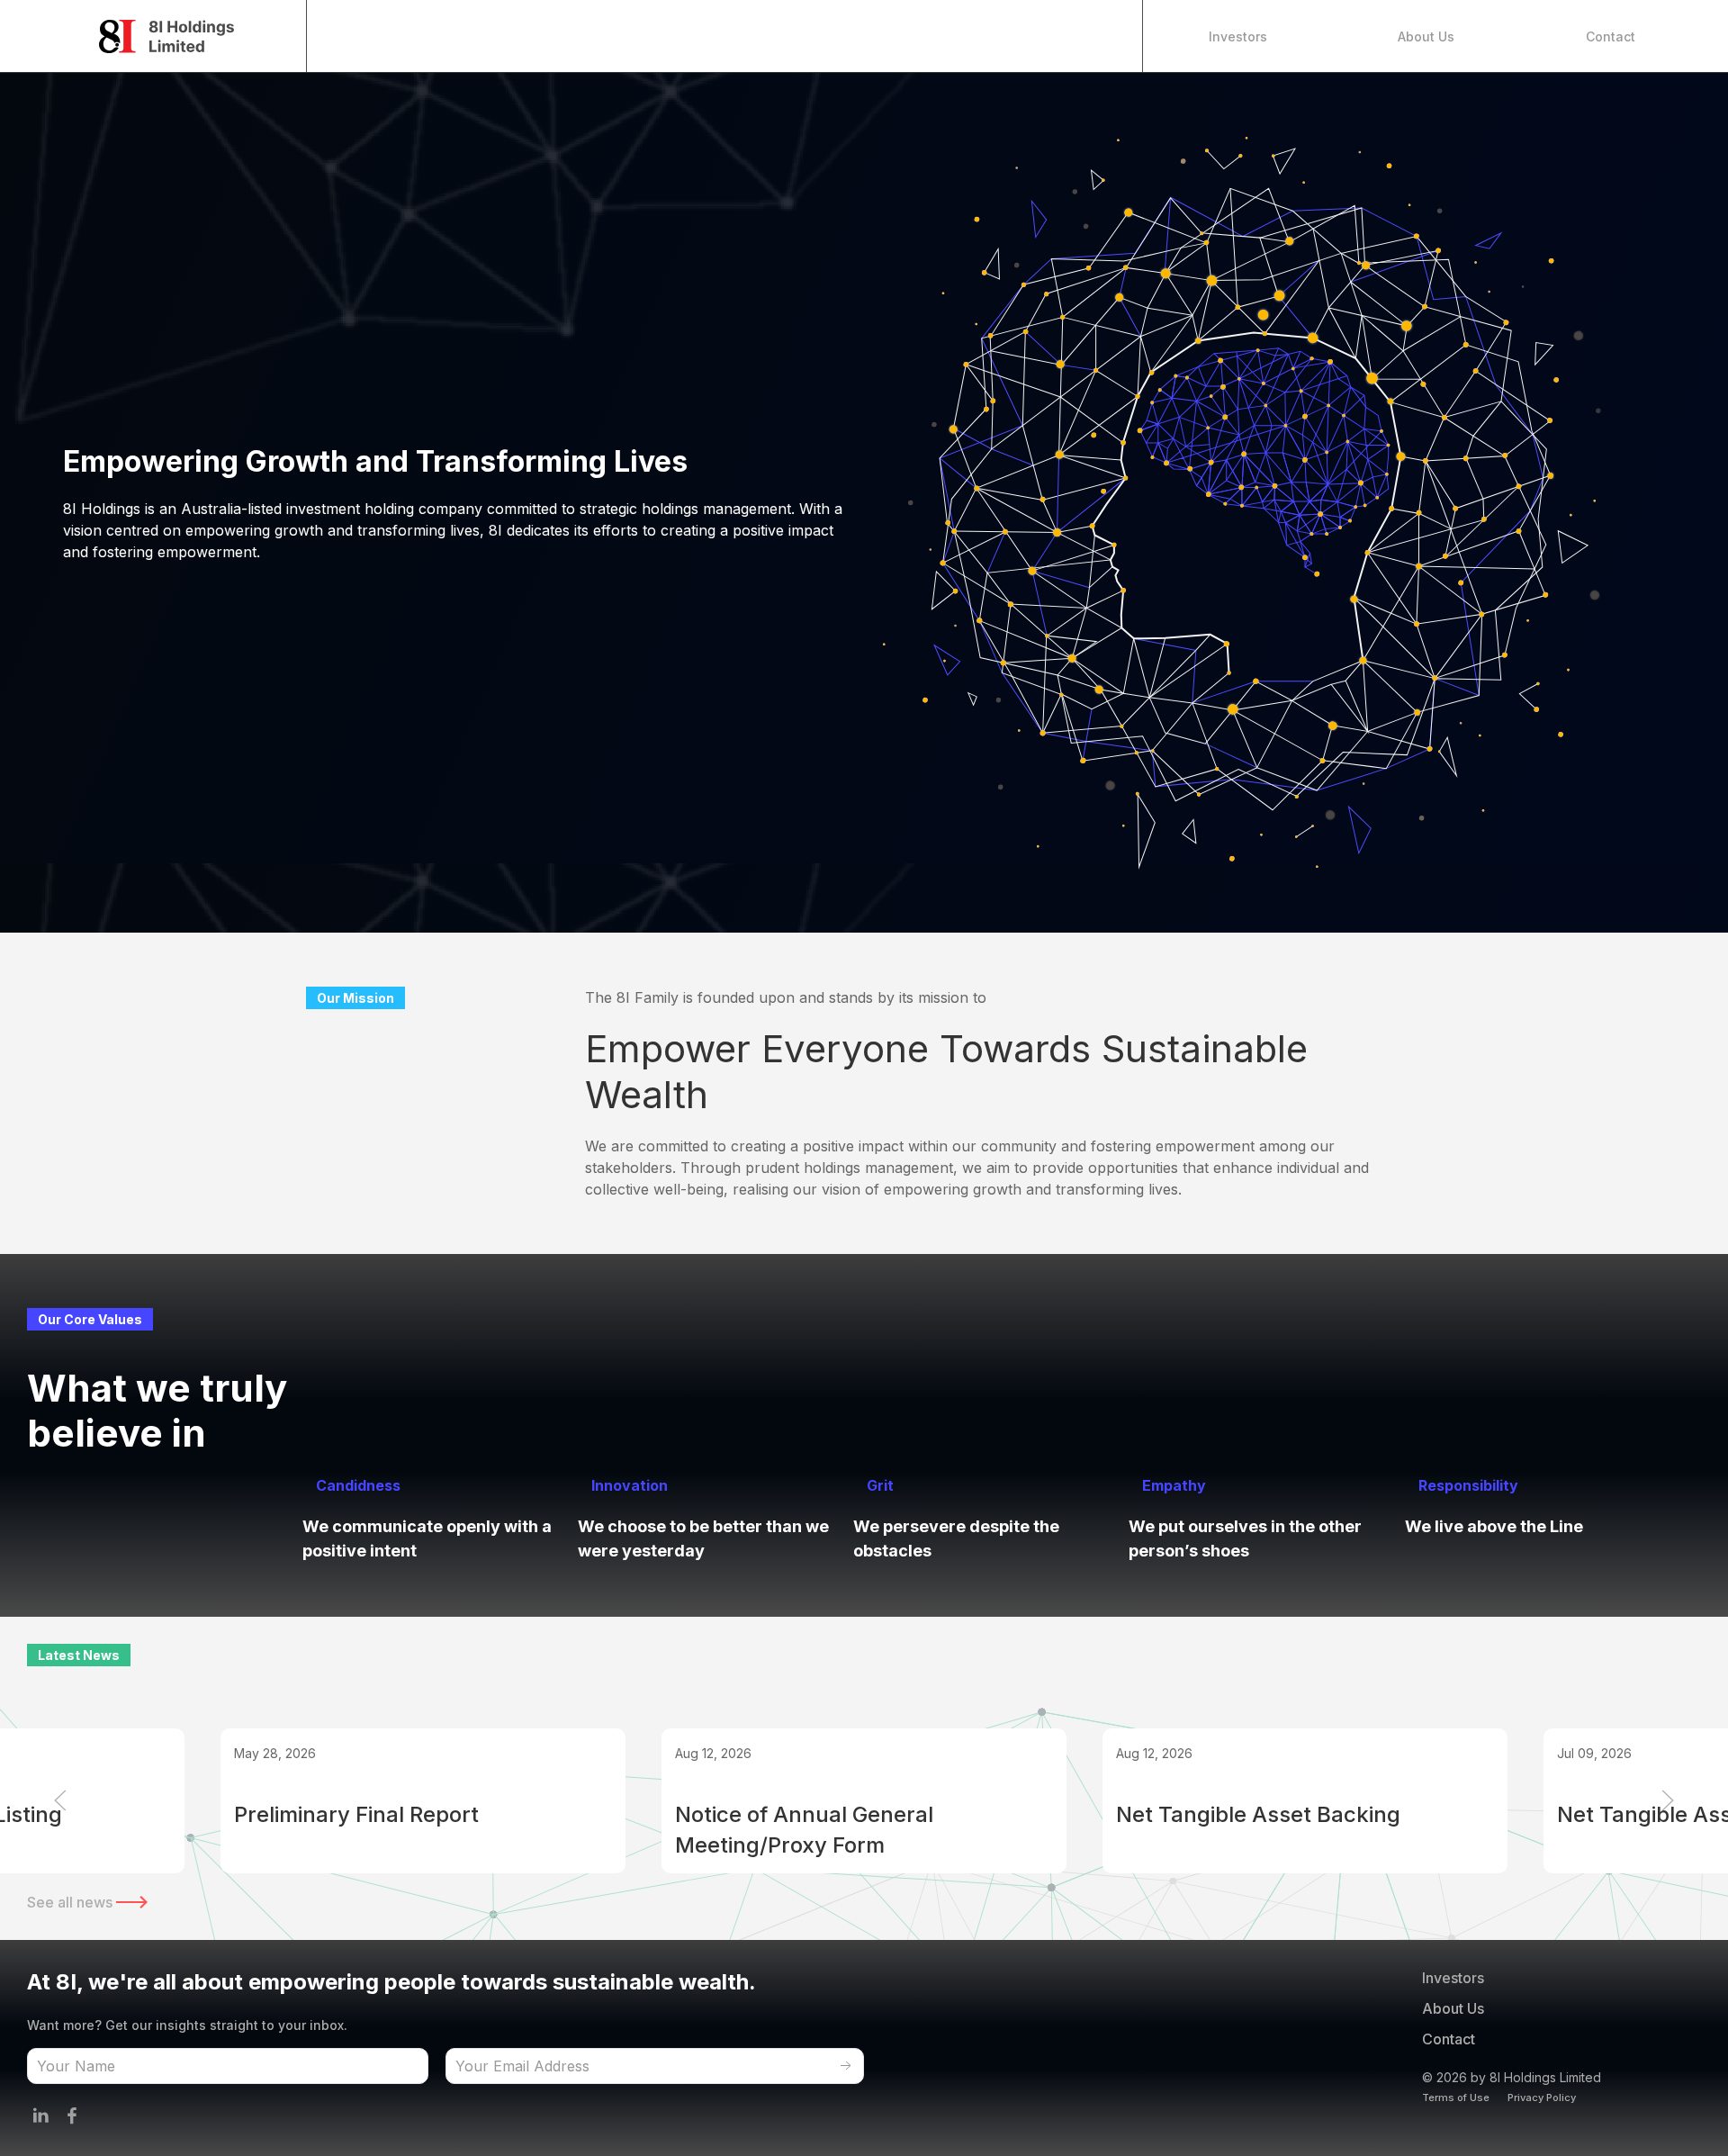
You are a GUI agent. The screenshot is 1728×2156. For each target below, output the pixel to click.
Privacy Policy (1542, 2097)
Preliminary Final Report (356, 1814)
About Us (1426, 36)
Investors (1238, 36)
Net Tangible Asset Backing (1258, 1814)
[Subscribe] (846, 2066)
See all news (72, 1902)
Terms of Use (1456, 2097)
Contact (1611, 36)
